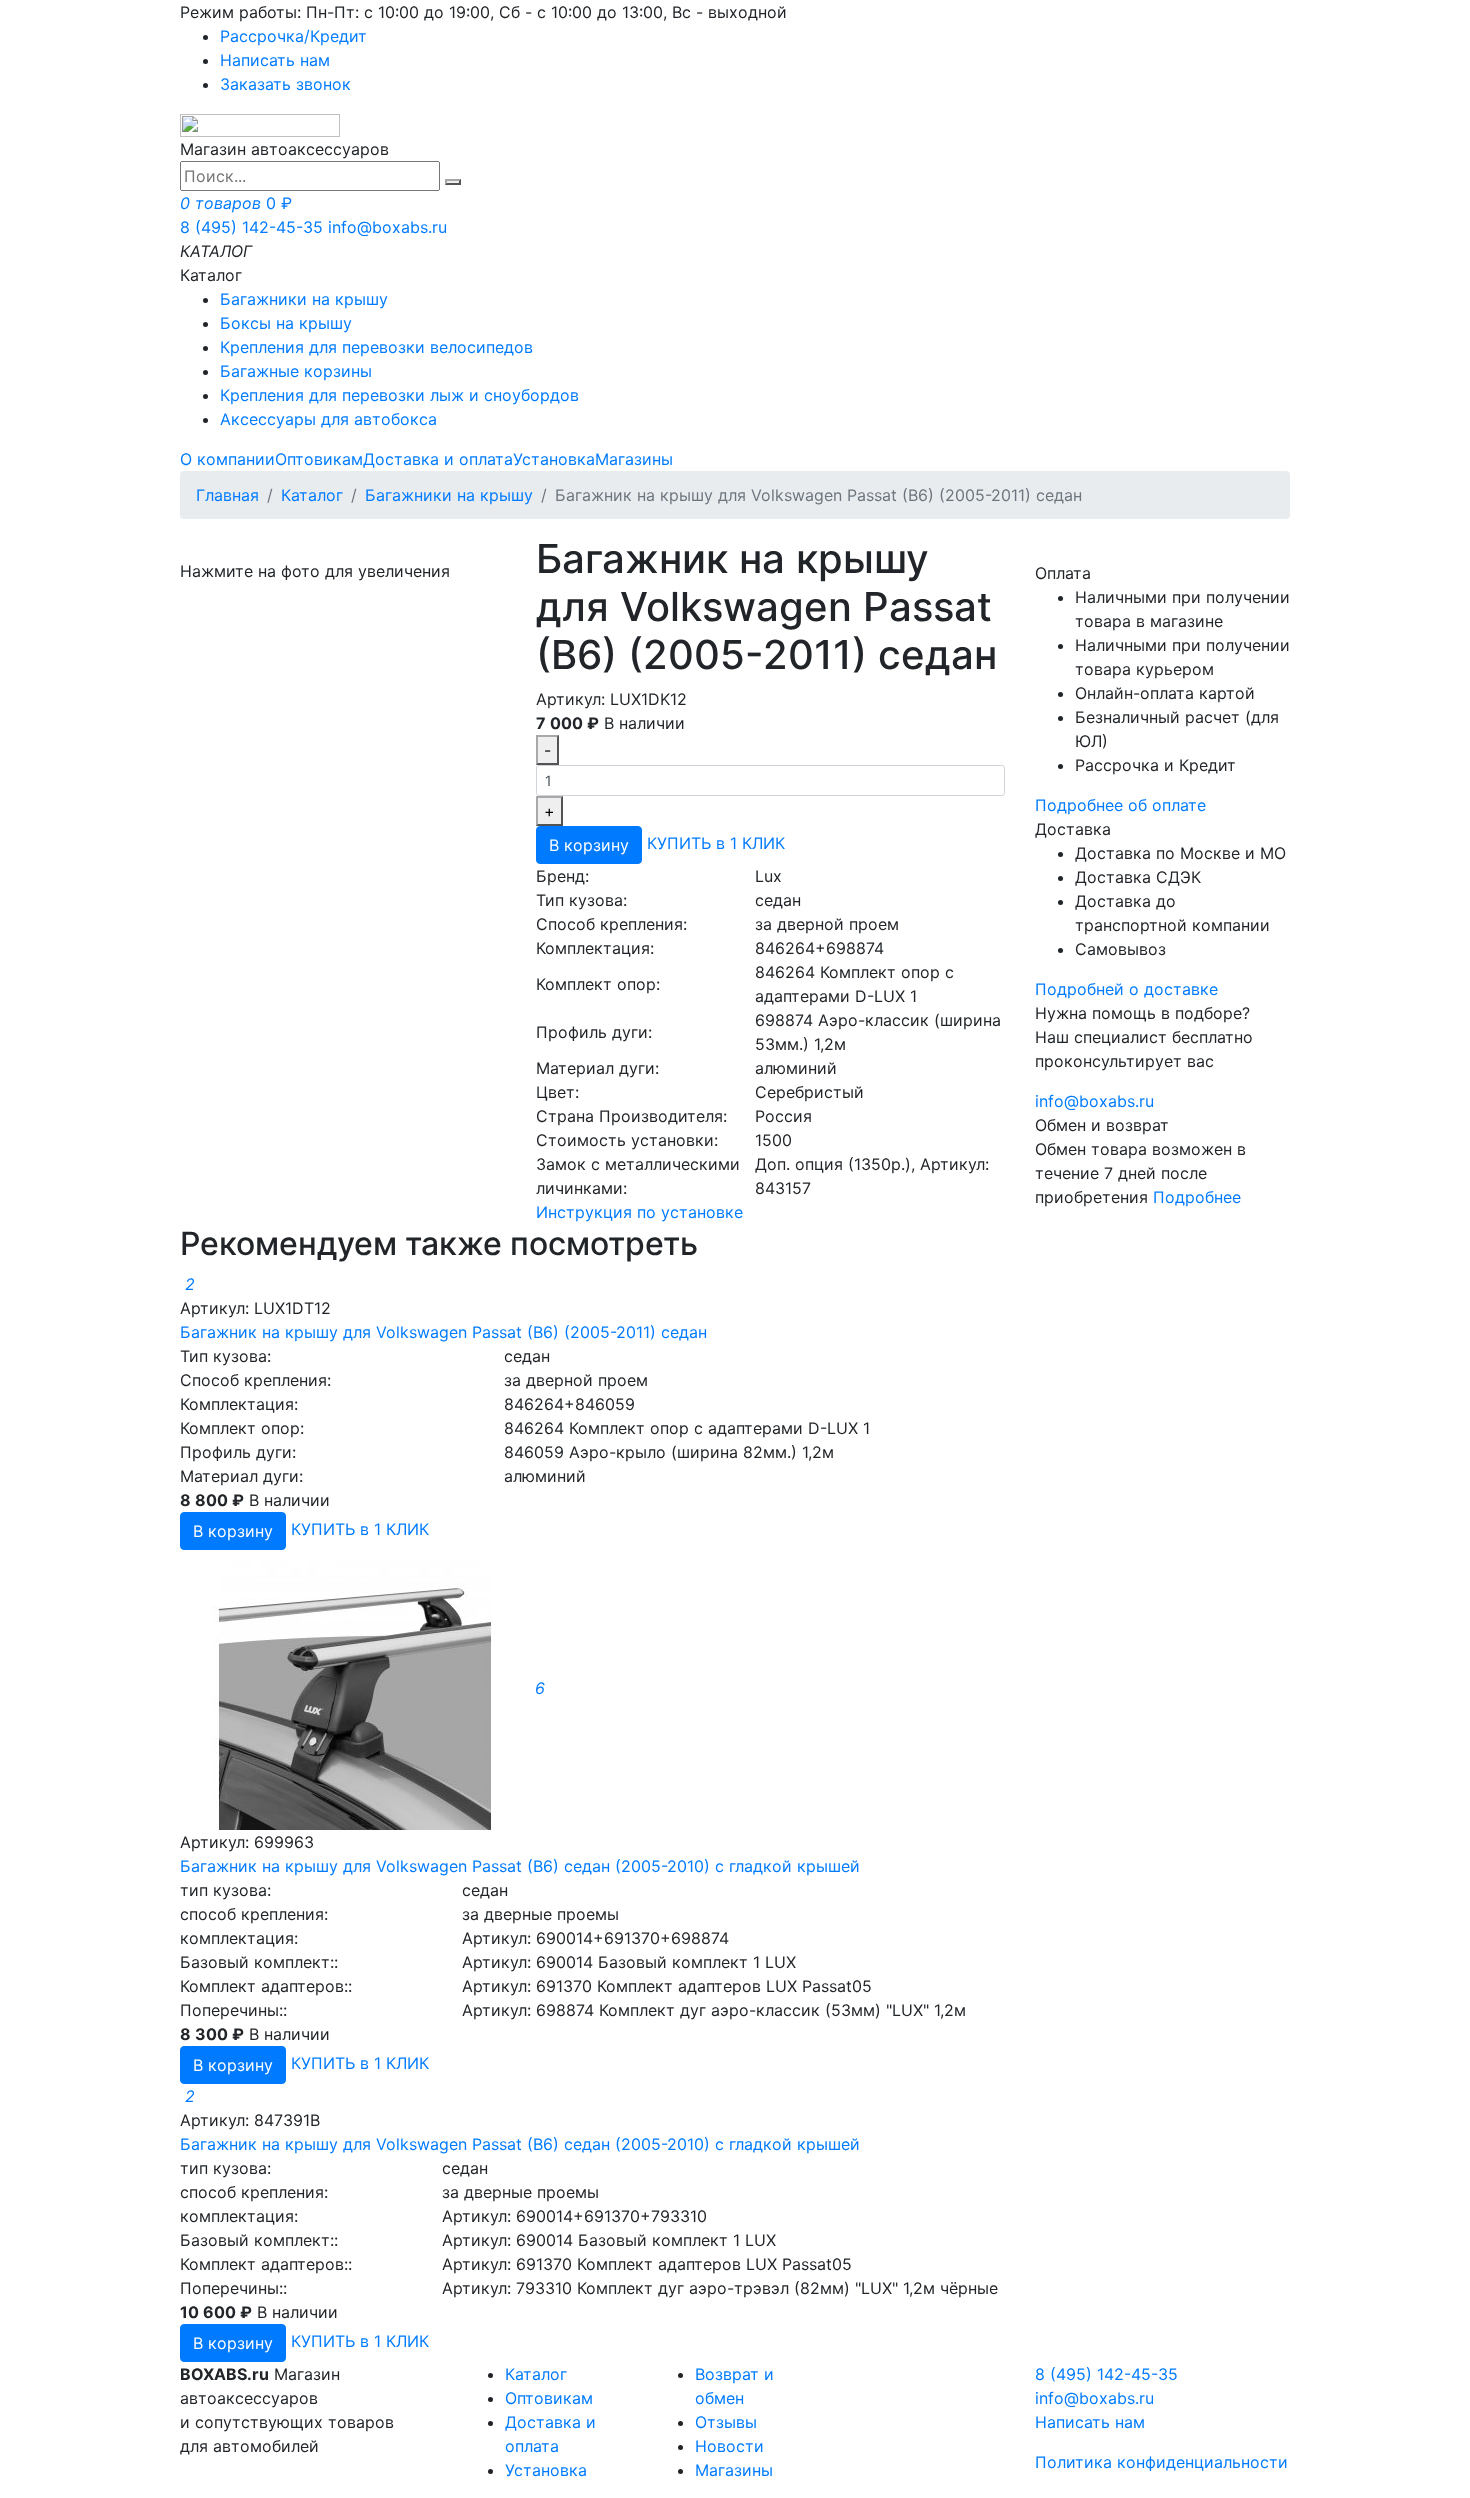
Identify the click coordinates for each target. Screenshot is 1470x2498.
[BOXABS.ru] (260, 124)
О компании (227, 459)
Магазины (634, 459)
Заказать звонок (285, 84)
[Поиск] (453, 182)
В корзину (589, 845)
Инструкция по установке (639, 1212)
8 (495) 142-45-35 (251, 227)
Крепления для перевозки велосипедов (376, 347)
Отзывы (726, 2422)
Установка (554, 459)
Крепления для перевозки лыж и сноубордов (399, 395)
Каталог (312, 495)
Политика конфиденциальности (1161, 2462)
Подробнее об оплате (1120, 805)
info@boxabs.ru (387, 227)
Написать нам (275, 60)
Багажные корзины (296, 371)
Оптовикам (319, 459)
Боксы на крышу (286, 323)
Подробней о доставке (1126, 989)
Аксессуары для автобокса (328, 419)
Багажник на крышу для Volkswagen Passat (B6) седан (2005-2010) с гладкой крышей (520, 1866)
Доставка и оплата (438, 459)
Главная (227, 495)
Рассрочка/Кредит (293, 36)
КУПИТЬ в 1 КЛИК (716, 844)
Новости (729, 2446)
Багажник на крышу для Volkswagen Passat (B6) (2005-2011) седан (443, 1332)
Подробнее (1197, 1197)
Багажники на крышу (304, 299)
